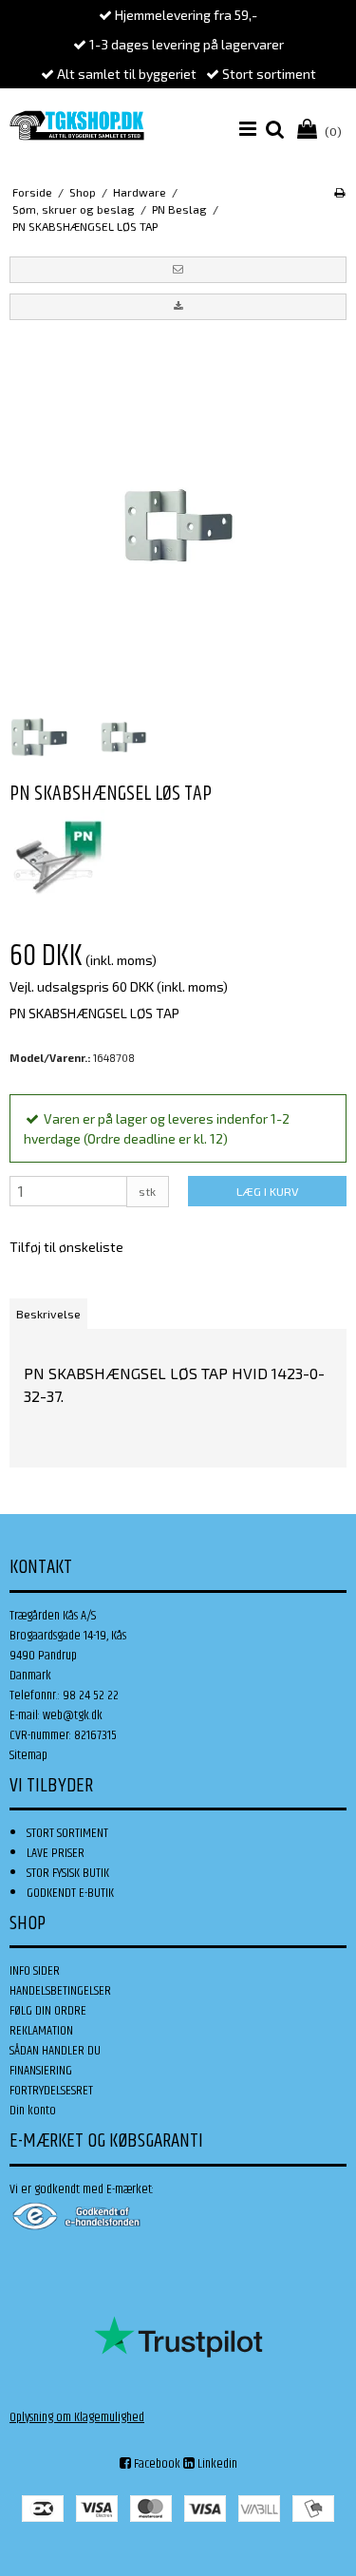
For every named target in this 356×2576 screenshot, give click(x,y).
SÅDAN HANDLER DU (55, 2051)
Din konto (33, 2111)
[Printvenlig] (339, 192)
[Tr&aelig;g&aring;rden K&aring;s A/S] (77, 125)
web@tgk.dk (73, 1715)
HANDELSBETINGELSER (60, 1991)
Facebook (156, 2464)
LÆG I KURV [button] (267, 1191)
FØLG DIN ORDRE (48, 2011)
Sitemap (28, 1755)
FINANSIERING (41, 2071)
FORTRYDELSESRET (51, 2091)
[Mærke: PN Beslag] (57, 857)
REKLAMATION (41, 2031)
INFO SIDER (35, 1971)
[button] (178, 270)
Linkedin (216, 2464)
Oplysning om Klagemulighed (77, 2417)
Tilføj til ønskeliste (66, 1247)
